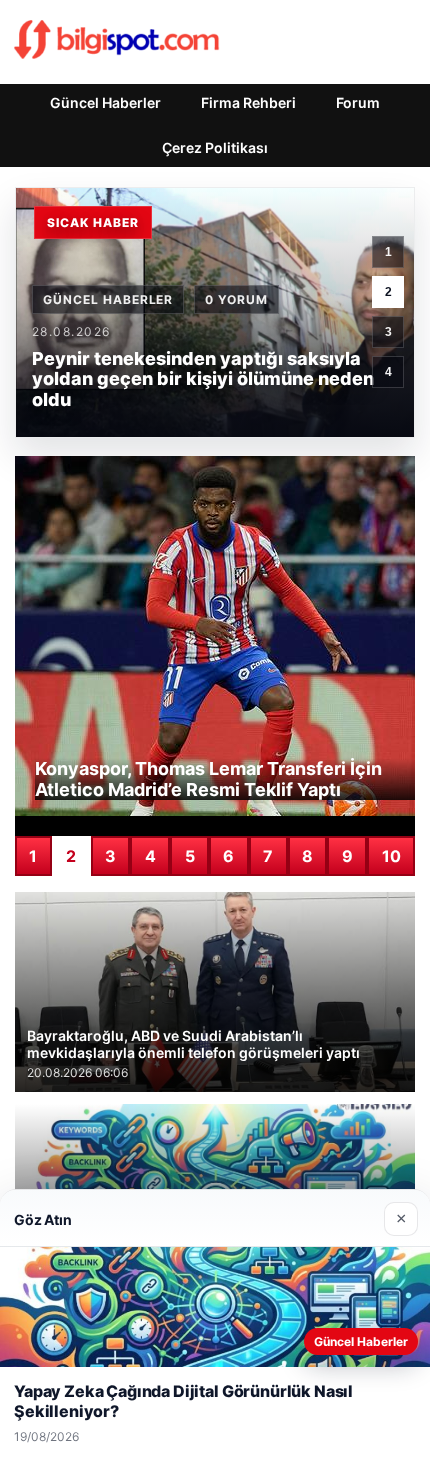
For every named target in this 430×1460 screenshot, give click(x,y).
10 (391, 856)
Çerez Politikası (215, 147)
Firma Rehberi (248, 102)
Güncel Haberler (105, 102)
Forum (358, 102)
